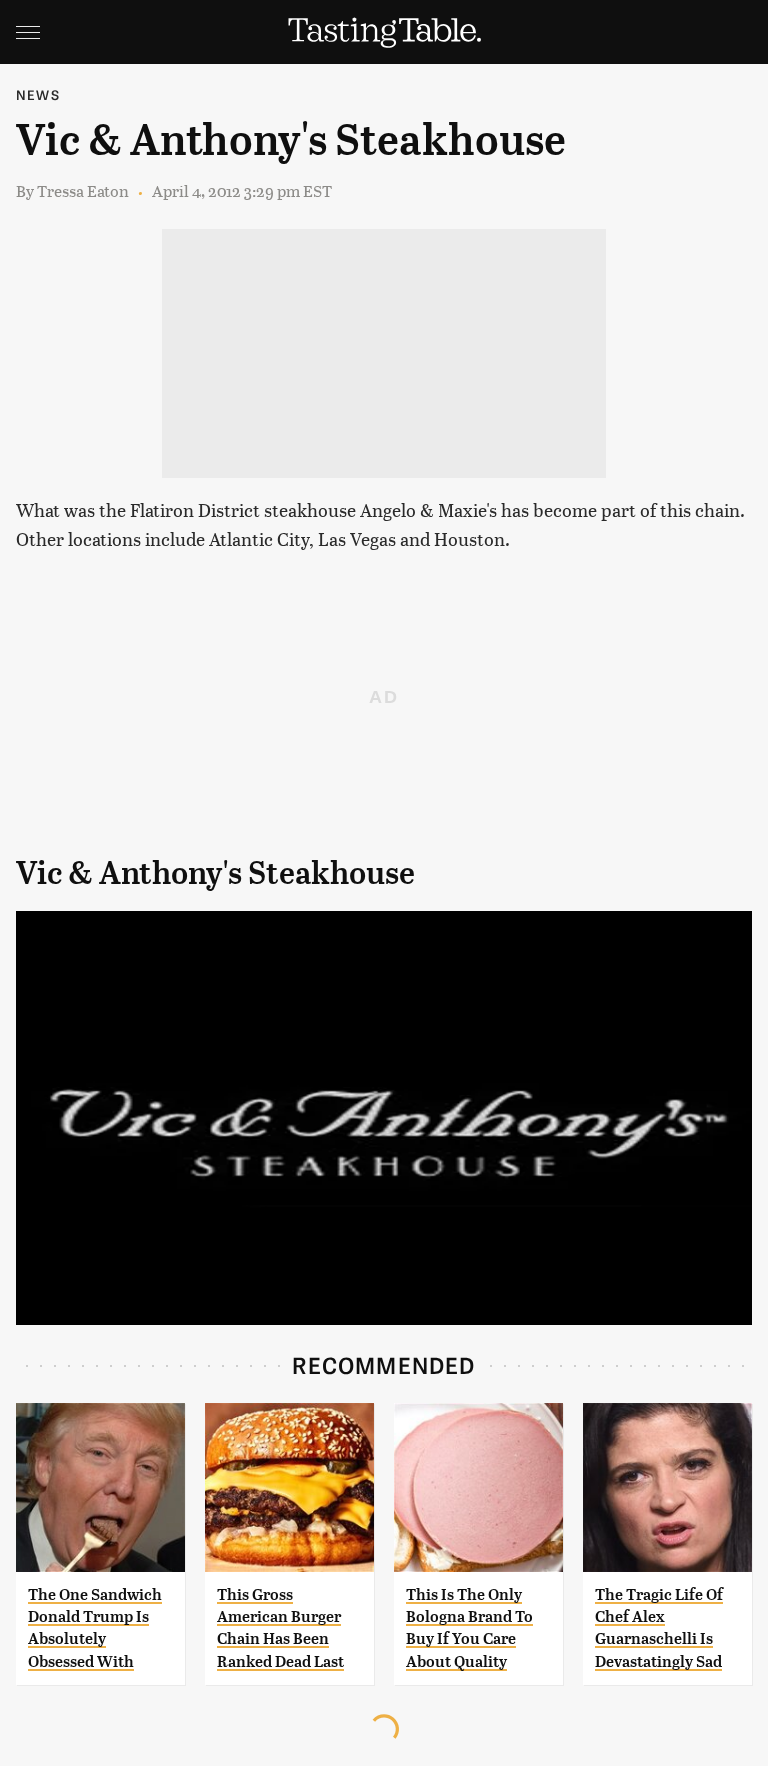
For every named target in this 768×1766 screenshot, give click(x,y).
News (38, 94)
